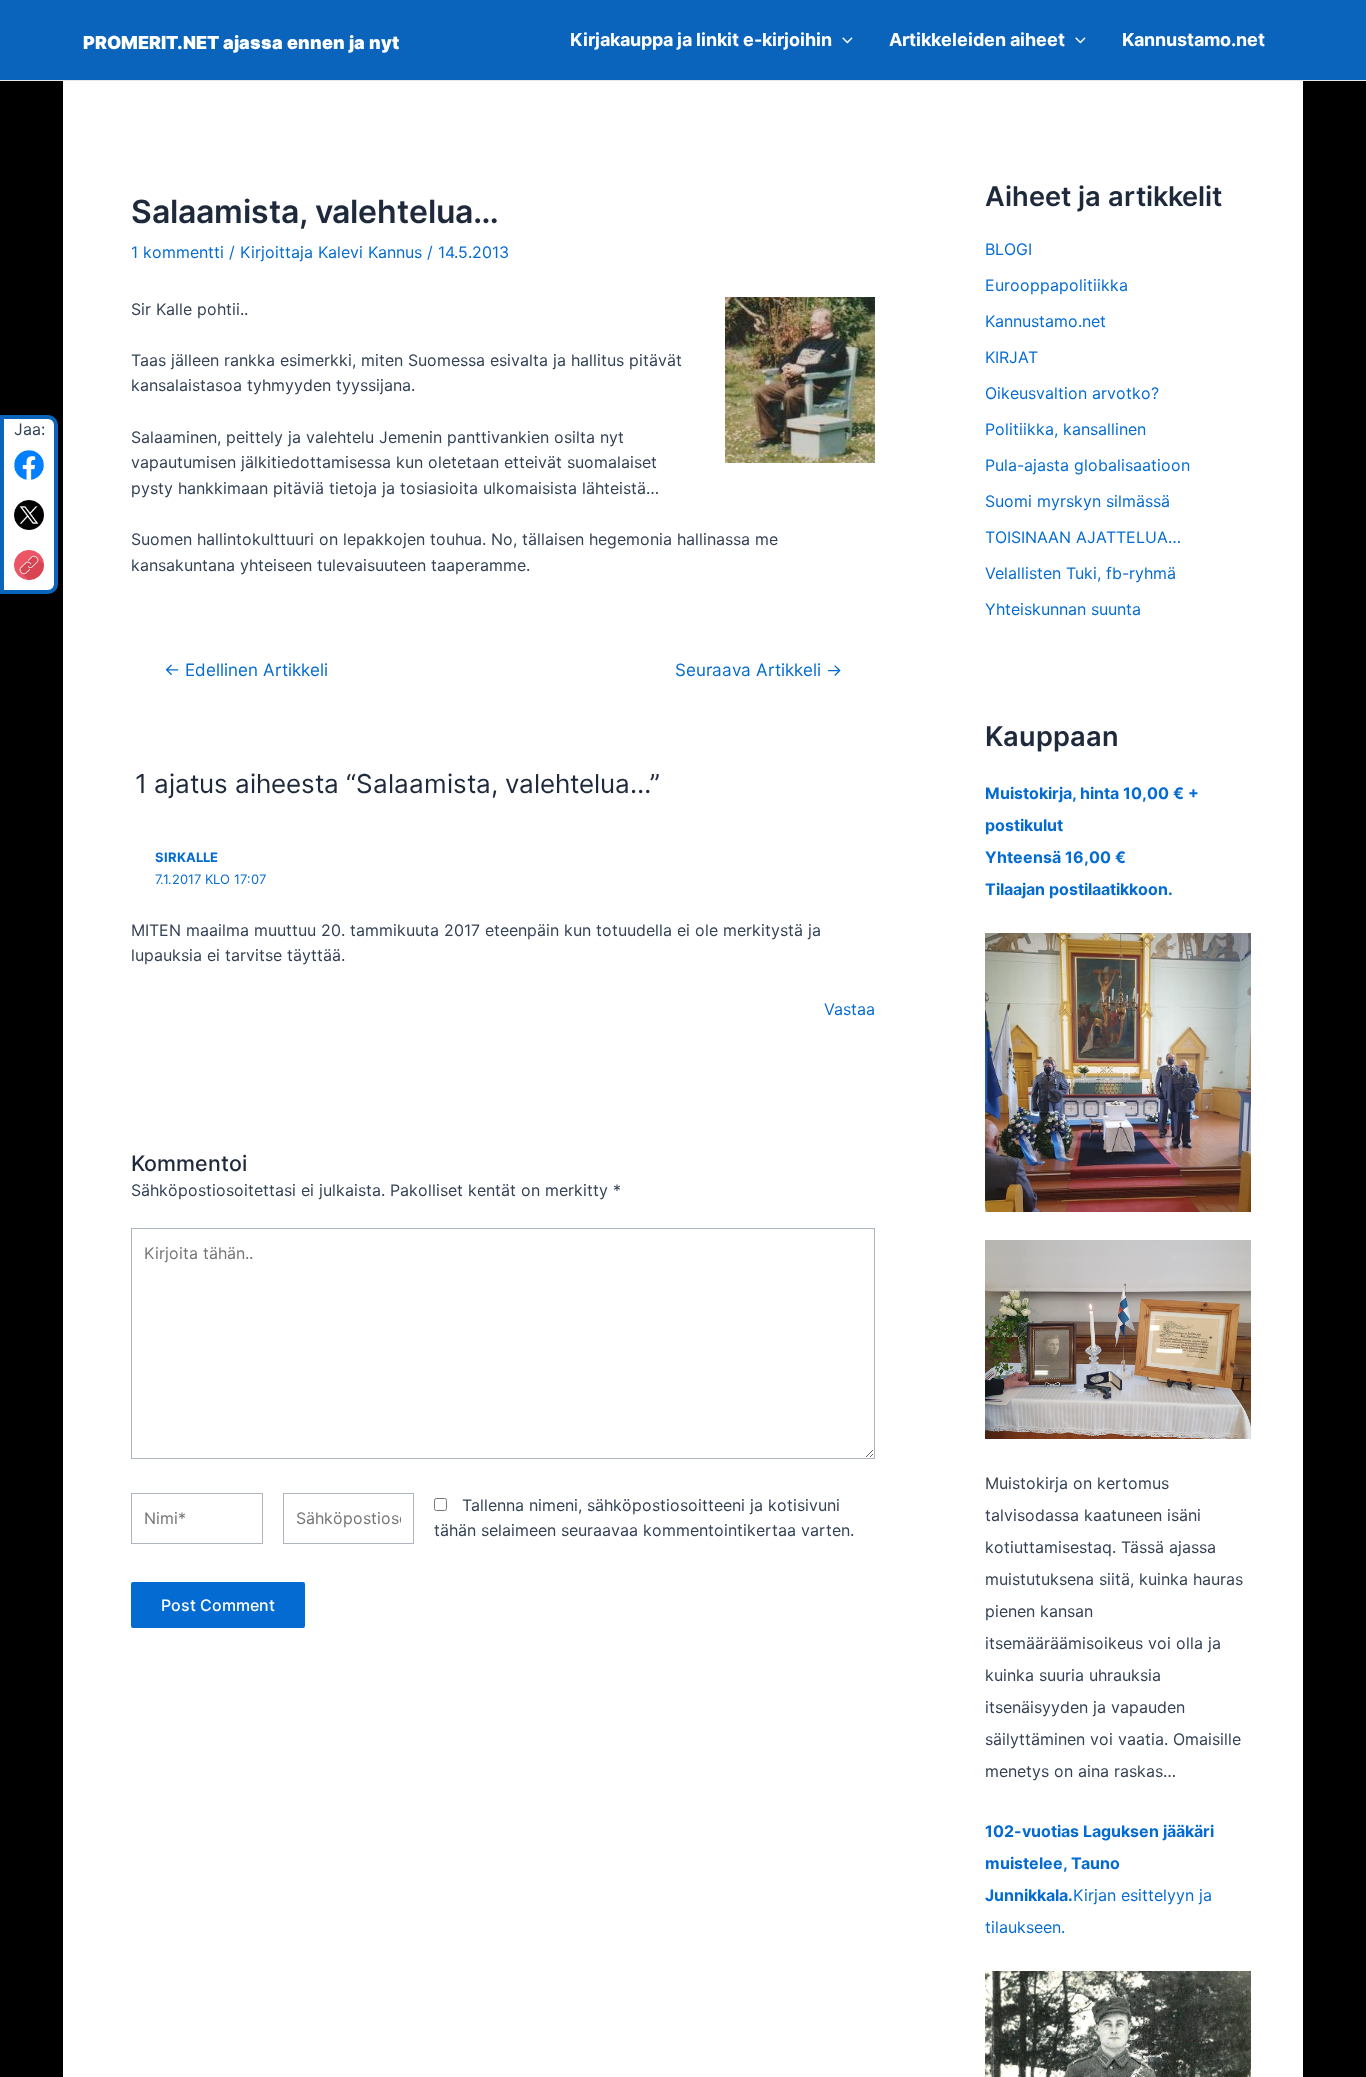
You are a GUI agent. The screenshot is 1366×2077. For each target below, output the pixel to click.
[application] (842, 40)
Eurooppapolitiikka (1056, 285)
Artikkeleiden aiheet (977, 39)
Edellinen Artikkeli (246, 669)
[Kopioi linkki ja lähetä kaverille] (29, 565)
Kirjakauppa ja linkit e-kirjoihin (701, 39)
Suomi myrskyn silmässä (1077, 501)
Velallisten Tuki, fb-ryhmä (1080, 573)
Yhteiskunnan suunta (1063, 609)
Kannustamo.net (1193, 39)
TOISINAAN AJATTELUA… (1083, 537)
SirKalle (186, 857)
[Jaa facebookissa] (29, 465)
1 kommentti (177, 252)
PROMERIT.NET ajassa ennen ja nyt (241, 42)
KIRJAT (1011, 357)
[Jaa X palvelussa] (29, 515)
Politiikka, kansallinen (1065, 429)
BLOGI (1008, 249)
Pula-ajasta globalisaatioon (1087, 465)
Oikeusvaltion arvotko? (1072, 393)
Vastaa (849, 1009)
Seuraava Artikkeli (758, 669)
